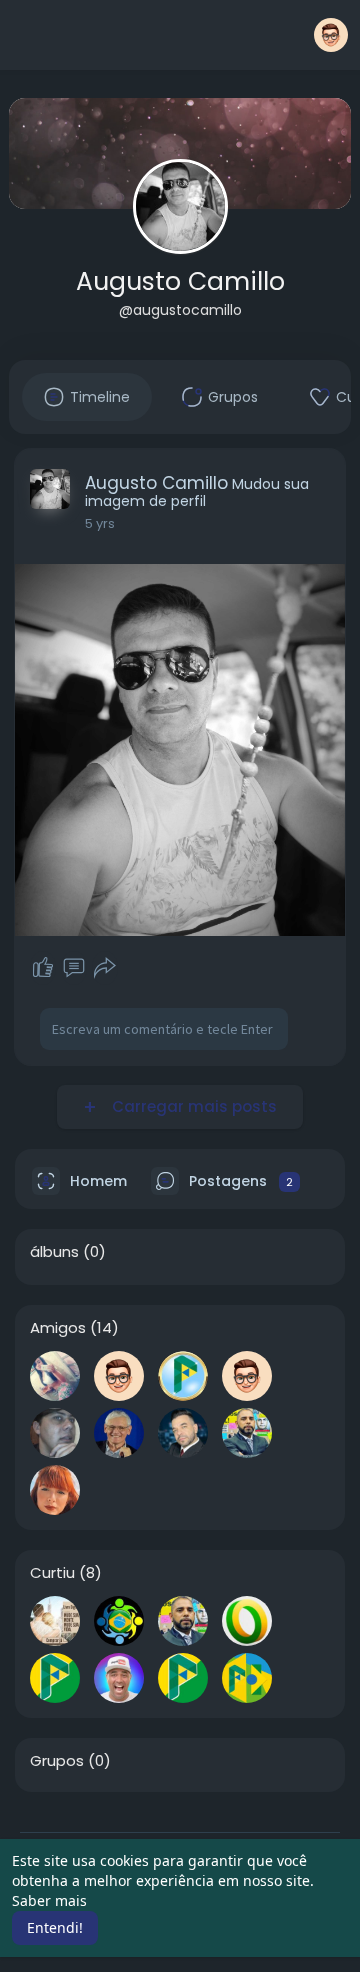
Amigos (58, 1328)
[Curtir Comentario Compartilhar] (73, 968)
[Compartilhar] (105, 968)
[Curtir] (43, 968)
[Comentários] (74, 968)
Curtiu (52, 1573)
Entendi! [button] (55, 1927)
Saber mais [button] (49, 1900)
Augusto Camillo (180, 281)
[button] (331, 35)
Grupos (57, 1761)
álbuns (54, 1252)
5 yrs (100, 523)
